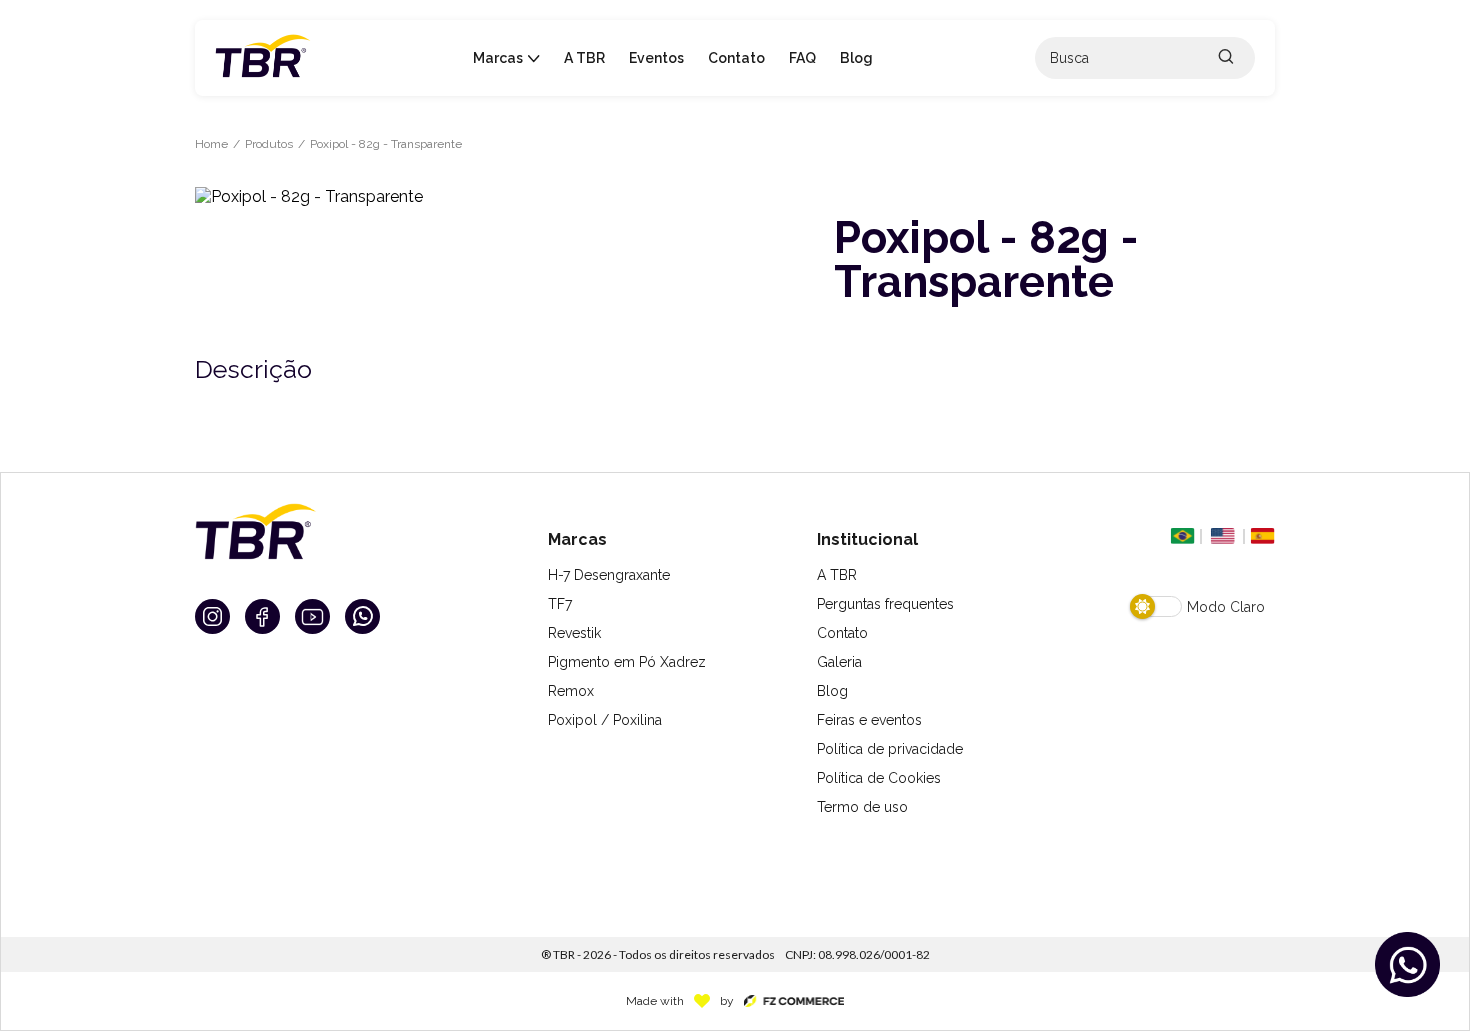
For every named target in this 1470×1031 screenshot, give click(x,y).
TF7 (560, 604)
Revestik (574, 633)
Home (211, 144)
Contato (842, 633)
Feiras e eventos (869, 720)
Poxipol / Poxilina (605, 720)
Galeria (839, 662)
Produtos (269, 144)
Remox (571, 691)
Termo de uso (862, 807)
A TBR (837, 575)
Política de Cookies (879, 778)
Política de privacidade (890, 749)
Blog (832, 691)
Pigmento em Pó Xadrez (627, 662)
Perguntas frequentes (885, 604)
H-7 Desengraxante (609, 575)
